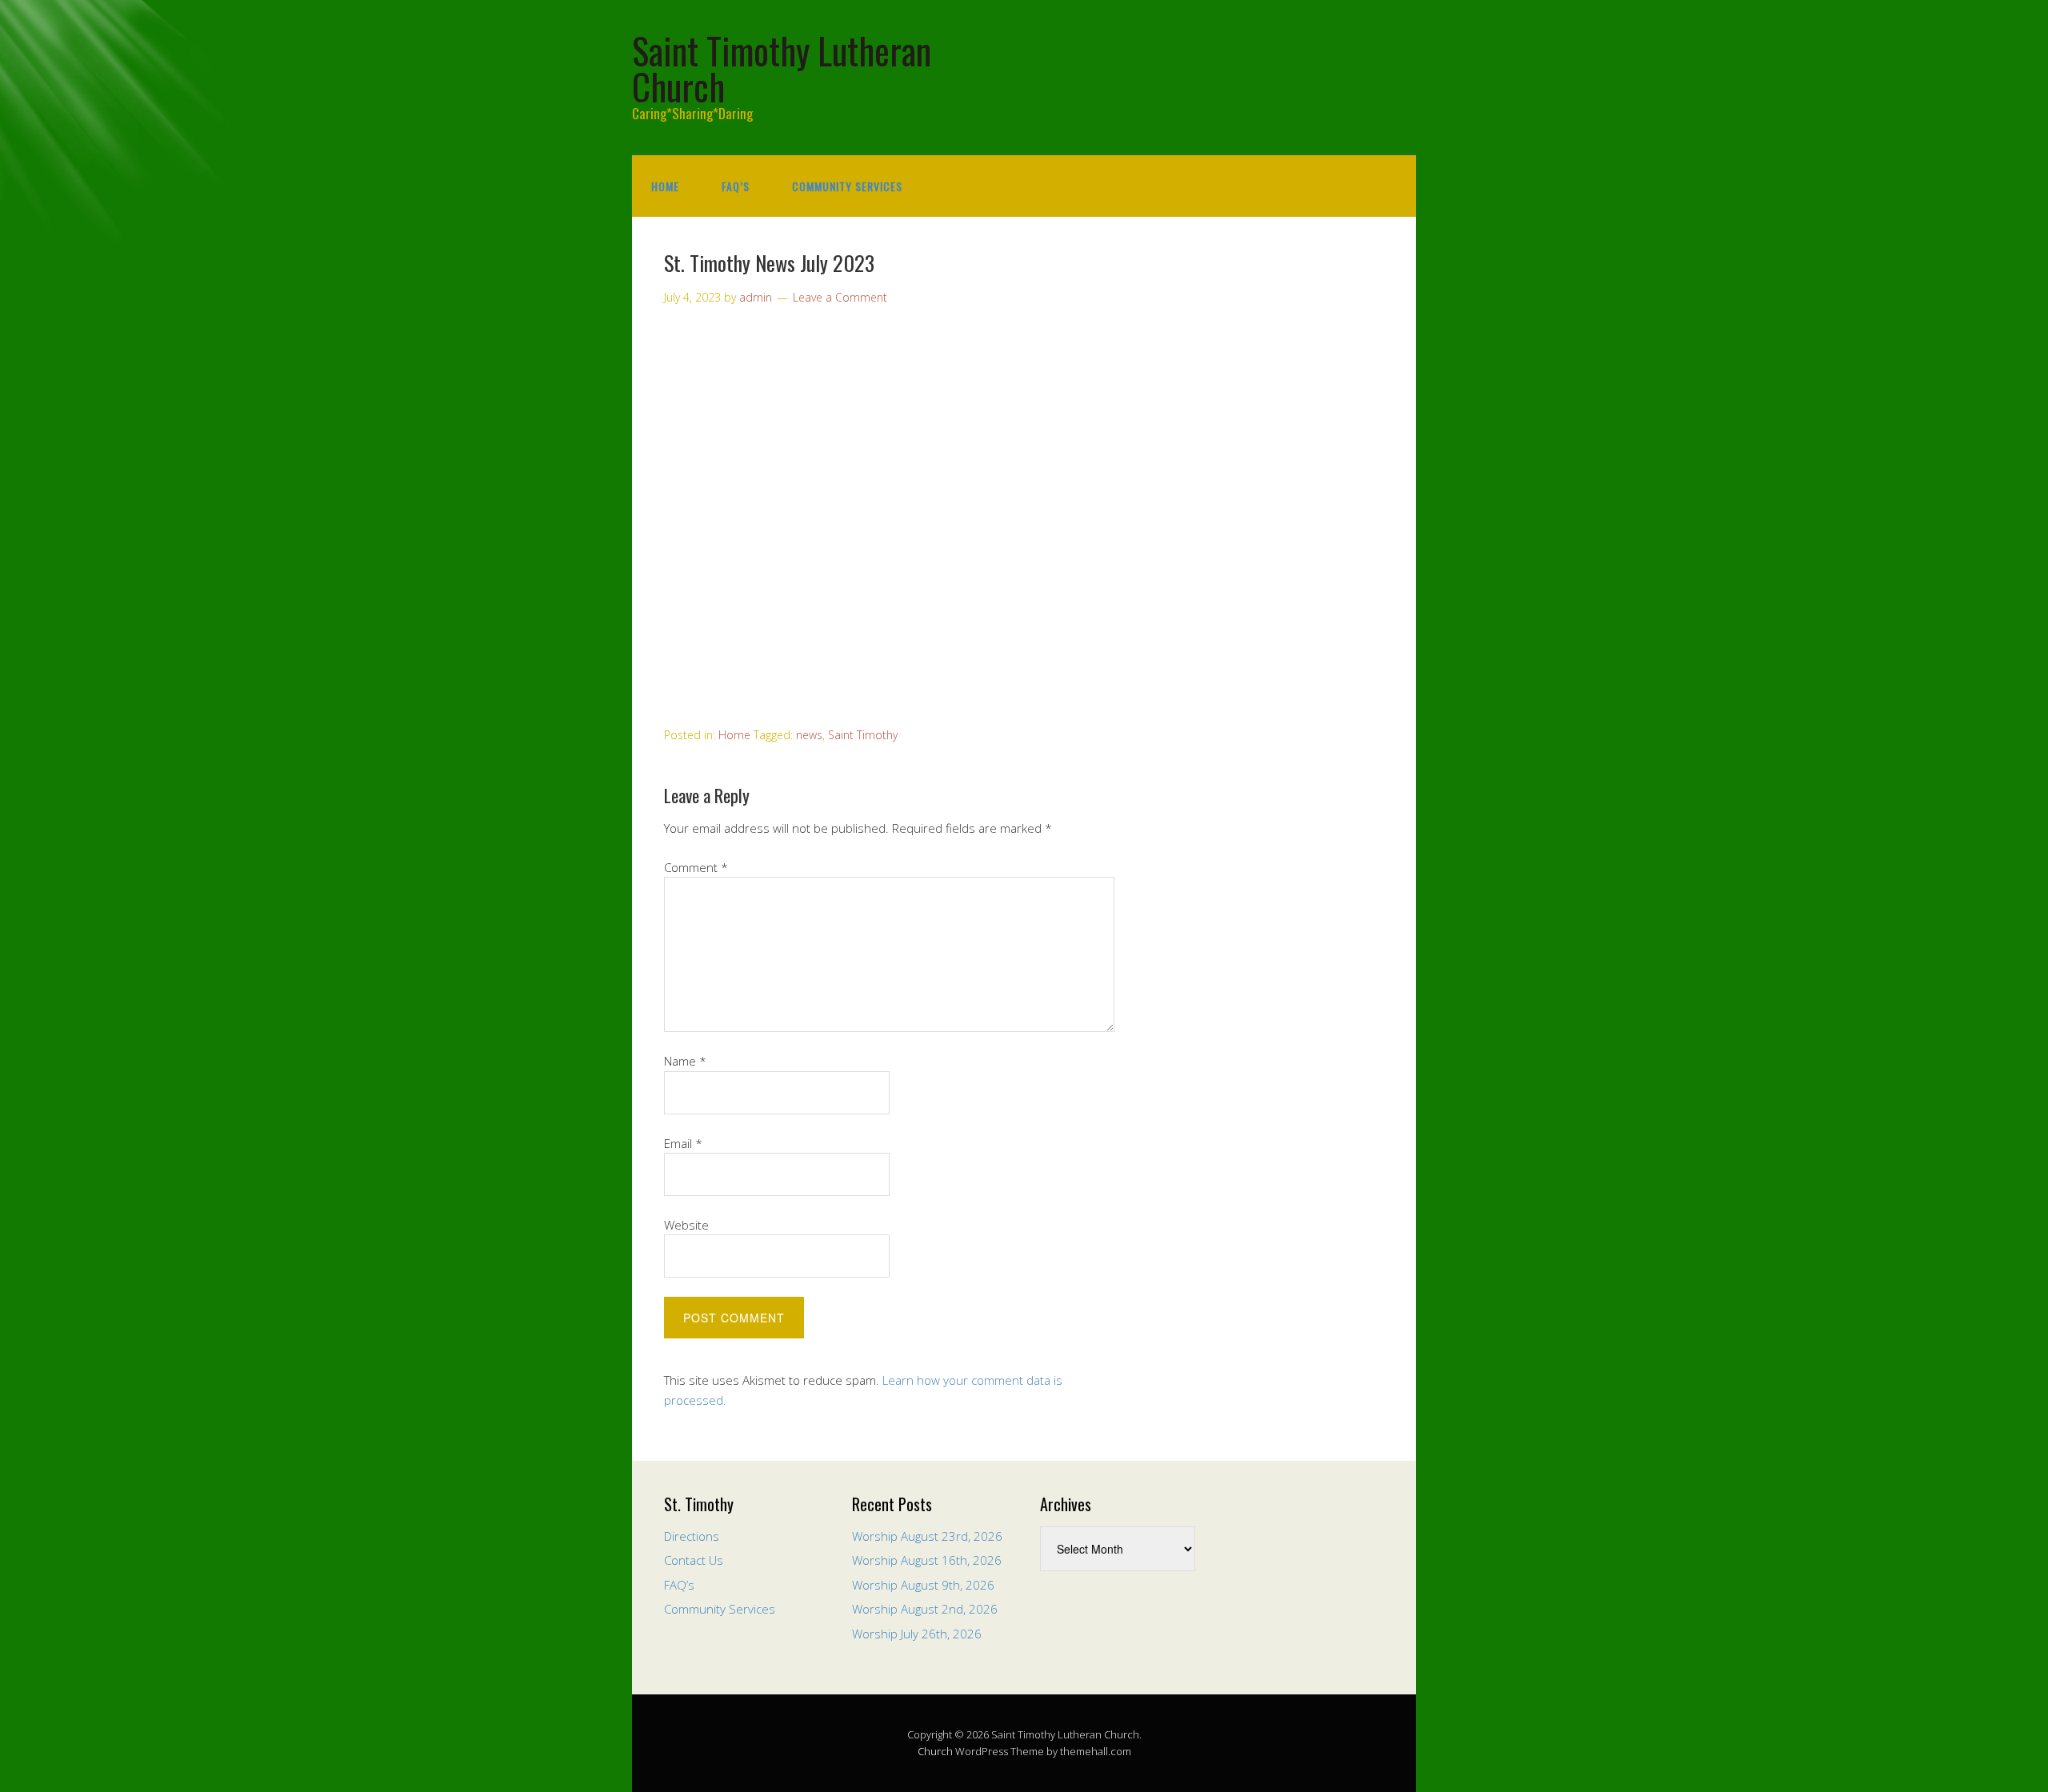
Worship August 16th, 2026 (927, 1560)
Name (685, 1061)
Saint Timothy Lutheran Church (782, 68)
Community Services (847, 186)
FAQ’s (736, 186)
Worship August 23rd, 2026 (927, 1536)
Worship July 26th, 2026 (917, 1634)
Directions (692, 1536)
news (809, 735)
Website (686, 1225)
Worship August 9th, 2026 (923, 1585)
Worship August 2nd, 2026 (925, 1609)
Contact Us (694, 1560)
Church (935, 1751)
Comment (696, 867)
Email (683, 1143)
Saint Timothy (863, 735)
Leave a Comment (840, 297)
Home (665, 186)
